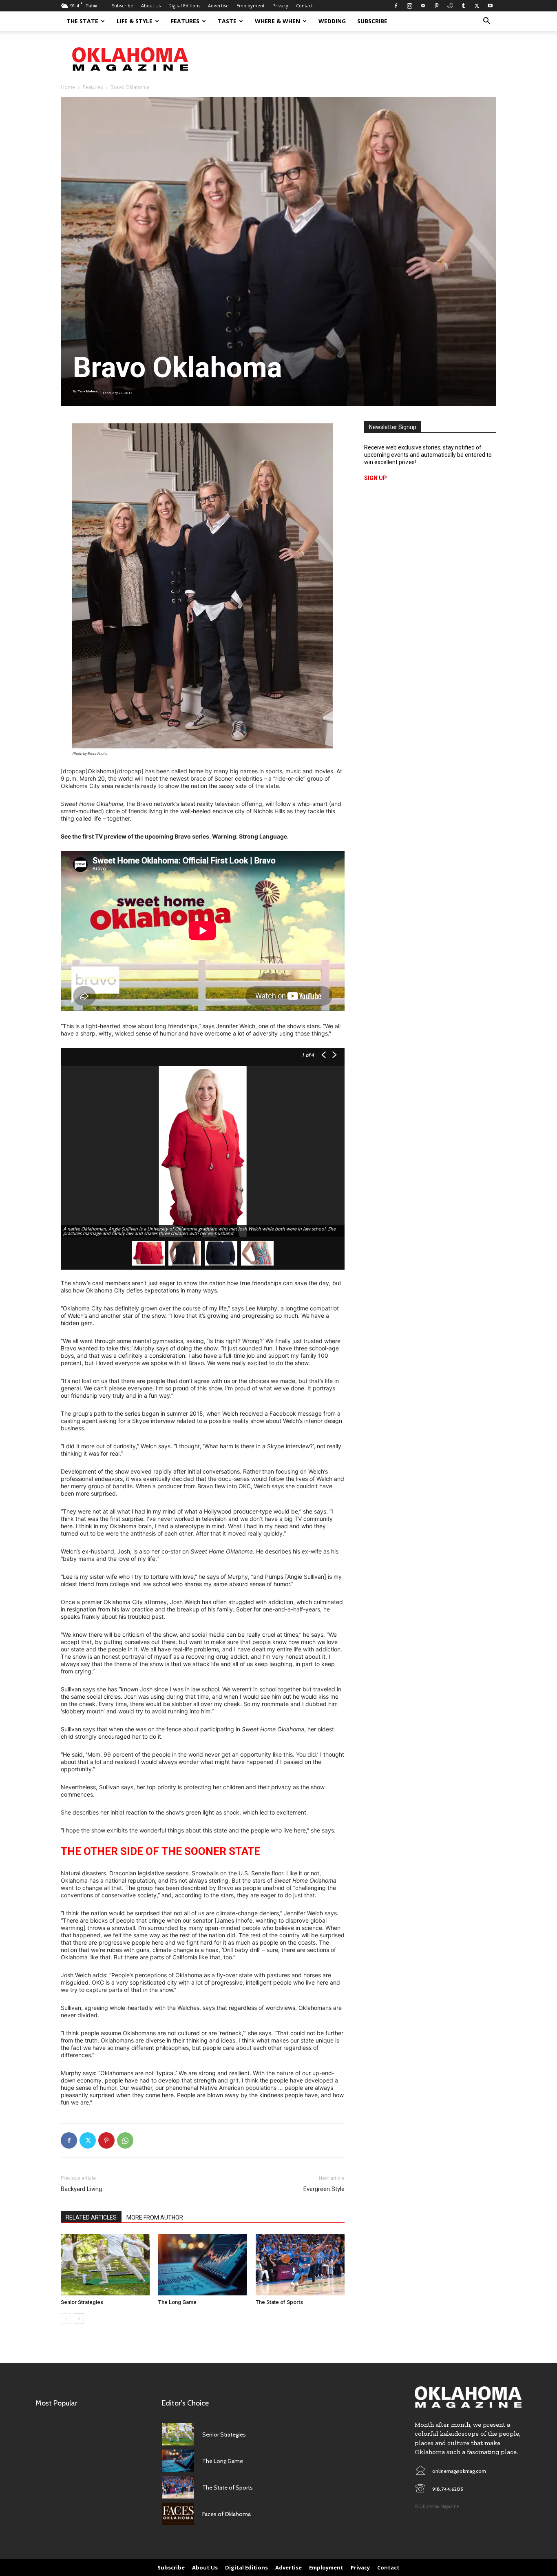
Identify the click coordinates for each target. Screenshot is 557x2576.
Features (185, 21)
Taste (227, 21)
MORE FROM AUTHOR (155, 2217)
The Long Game (177, 2302)
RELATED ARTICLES (91, 2217)
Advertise (218, 6)
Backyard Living (81, 2189)
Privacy (280, 6)
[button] (486, 22)
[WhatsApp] (125, 2140)
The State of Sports (279, 2302)
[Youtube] (490, 6)
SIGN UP (376, 478)
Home (68, 87)
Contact (304, 6)
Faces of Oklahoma (227, 2514)
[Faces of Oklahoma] (178, 2514)
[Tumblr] (463, 6)
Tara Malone (88, 391)
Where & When (277, 21)
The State (82, 21)
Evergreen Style (324, 2189)
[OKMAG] (468, 2397)
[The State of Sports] (300, 2265)
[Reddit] (450, 6)
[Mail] (423, 6)
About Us (151, 6)
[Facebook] (396, 6)
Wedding (332, 21)
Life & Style (135, 21)
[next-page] (79, 2318)
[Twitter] (477, 6)
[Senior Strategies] (105, 2265)
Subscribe (123, 6)
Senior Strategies (82, 2302)
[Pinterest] (436, 6)
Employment (251, 6)
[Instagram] (409, 6)
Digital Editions (184, 6)
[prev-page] (66, 2318)
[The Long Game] (203, 2265)
